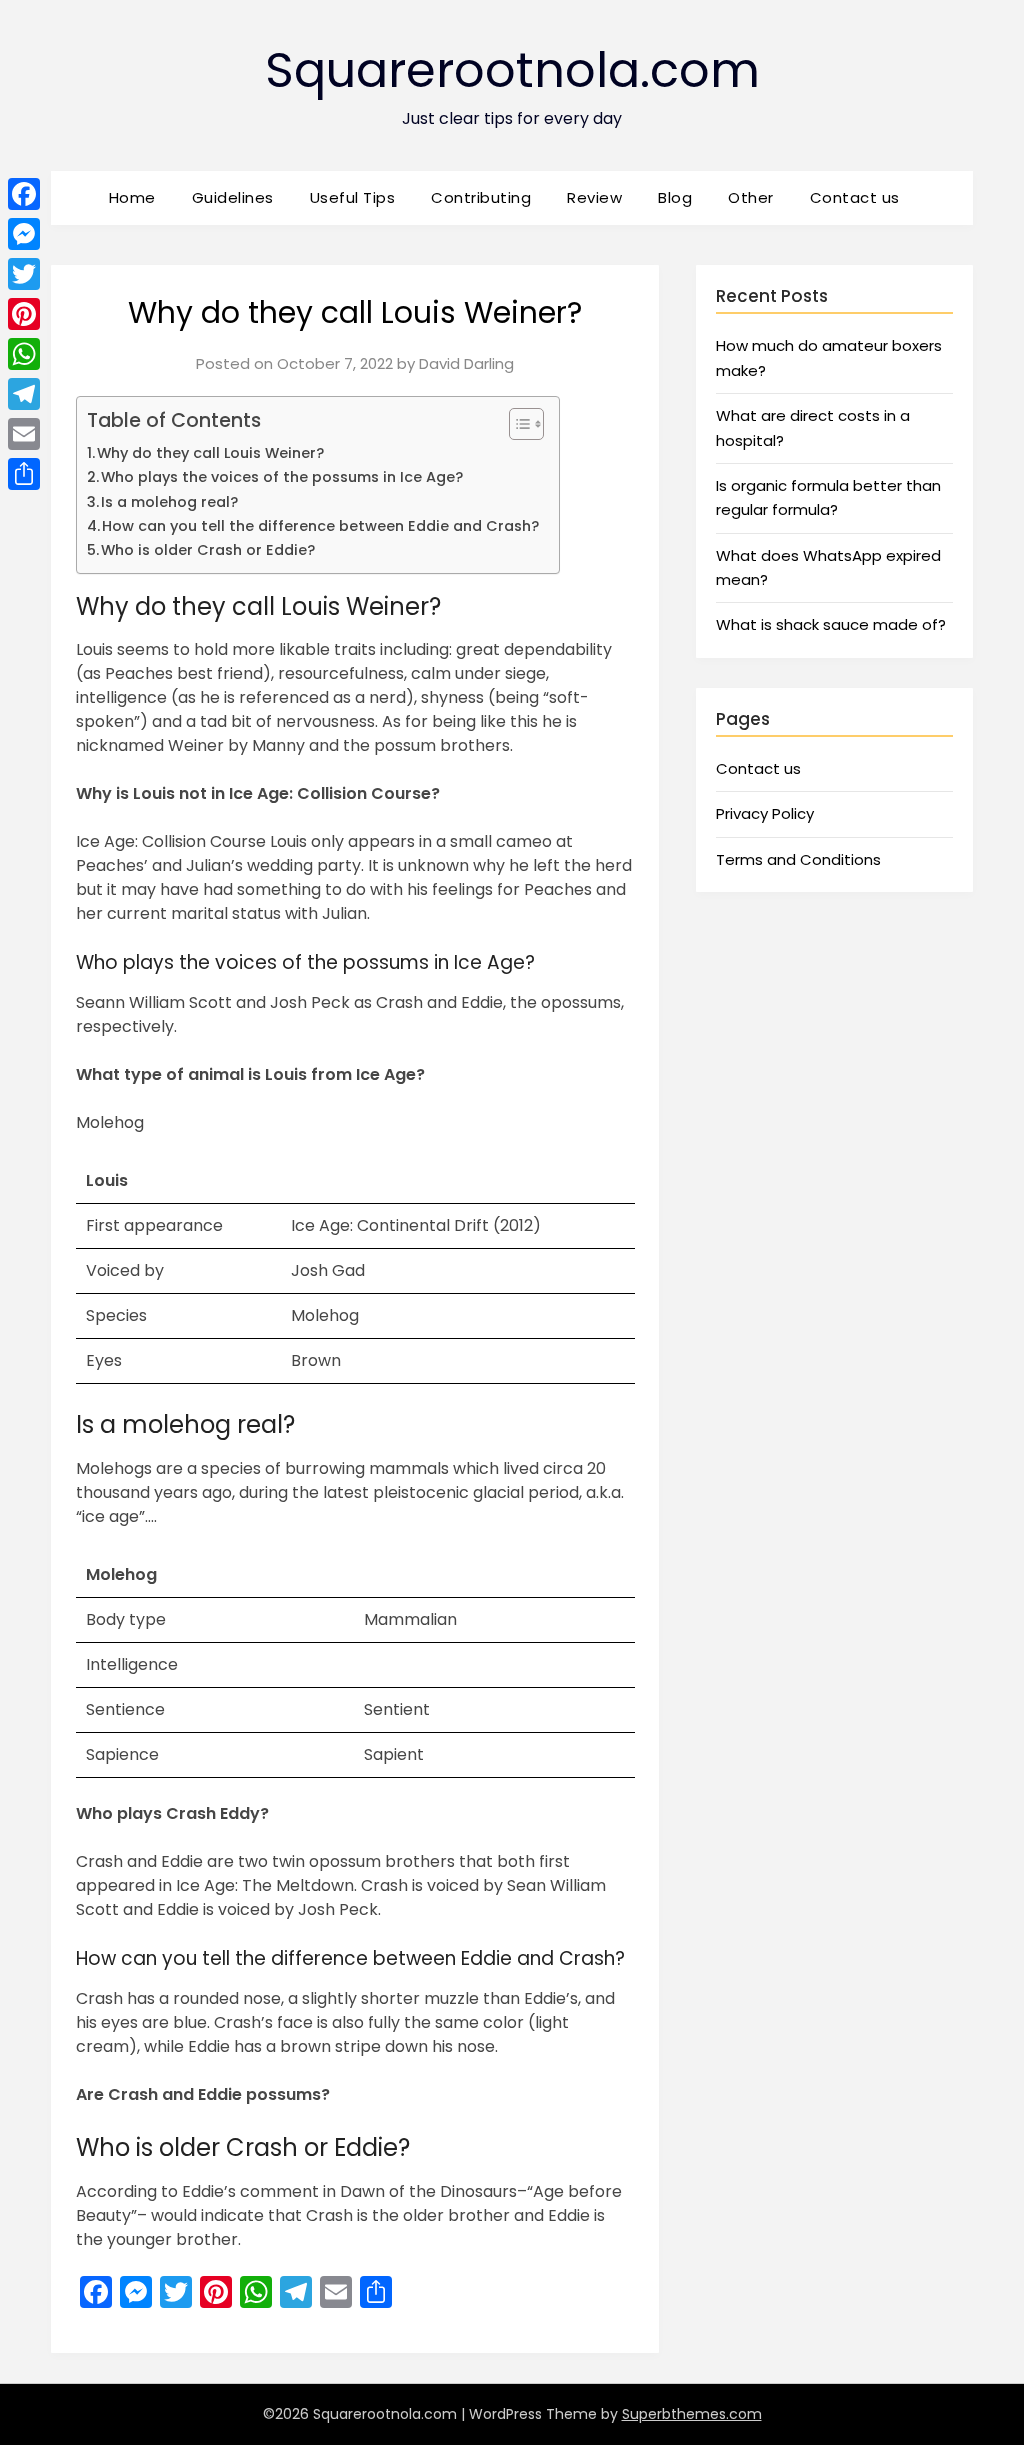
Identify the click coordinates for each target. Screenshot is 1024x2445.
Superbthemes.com (692, 2414)
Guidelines (233, 197)
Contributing (481, 197)
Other (751, 197)
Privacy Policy (765, 813)
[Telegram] (24, 394)
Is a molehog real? (169, 502)
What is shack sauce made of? (831, 624)
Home (132, 197)
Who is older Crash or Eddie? (208, 550)
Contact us (855, 197)
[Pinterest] (24, 314)
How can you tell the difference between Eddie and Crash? (320, 526)
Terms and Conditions (798, 859)
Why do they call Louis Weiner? (210, 453)
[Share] (24, 474)
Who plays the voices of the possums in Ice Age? (282, 477)
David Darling (466, 363)
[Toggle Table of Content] (516, 424)
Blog (675, 197)
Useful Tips (353, 197)
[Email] (24, 434)
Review (594, 197)
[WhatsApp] (24, 354)
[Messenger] (24, 234)
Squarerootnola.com (512, 70)
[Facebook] (24, 194)
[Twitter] (24, 274)
